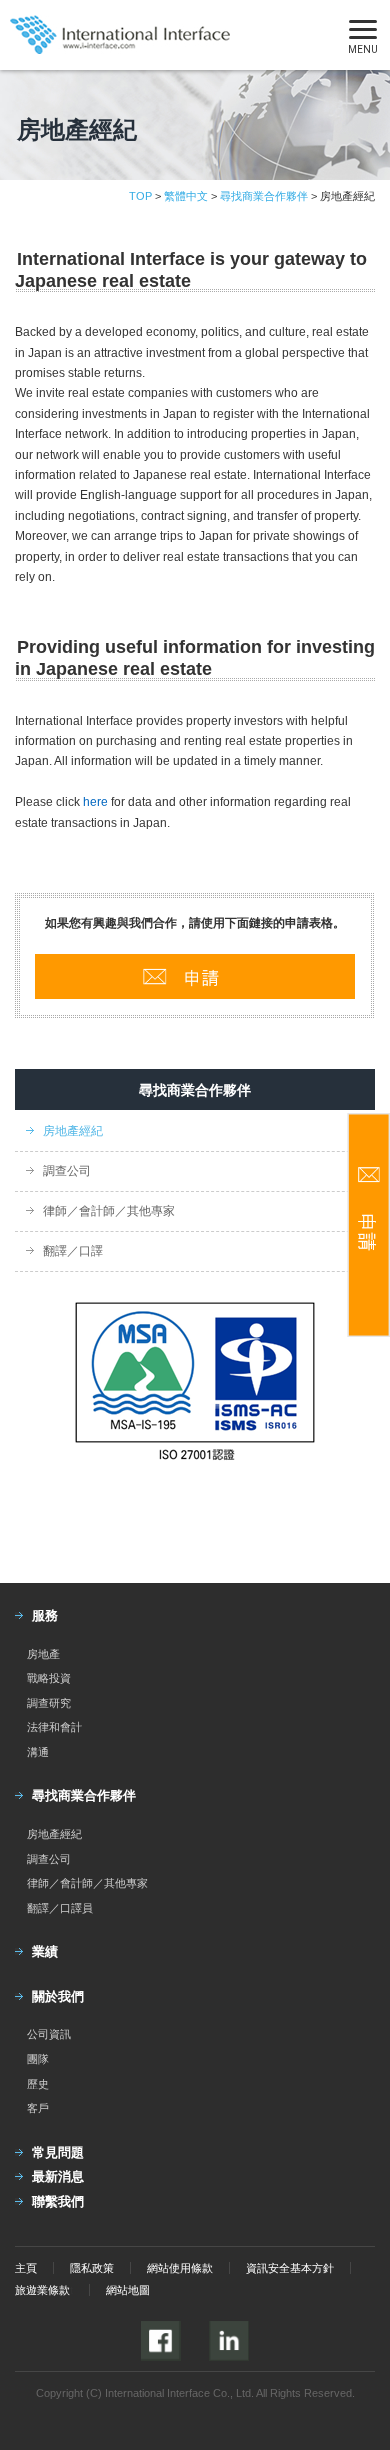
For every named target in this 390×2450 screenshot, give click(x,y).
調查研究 (49, 1703)
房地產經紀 (73, 1131)
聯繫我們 (58, 2201)
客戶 (38, 2108)
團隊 (38, 2059)
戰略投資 (49, 1678)
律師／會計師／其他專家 (109, 1211)
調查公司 (67, 1171)
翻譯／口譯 (73, 1251)
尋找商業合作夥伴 (264, 196)
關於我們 (58, 1996)
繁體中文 (186, 196)
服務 (45, 1615)
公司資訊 (49, 2034)
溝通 (38, 1752)
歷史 (38, 2084)
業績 (45, 1951)
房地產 (43, 1654)
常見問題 (58, 2152)
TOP (140, 196)
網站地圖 (128, 2290)
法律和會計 (54, 1727)
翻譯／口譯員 (60, 1908)
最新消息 (58, 2176)
